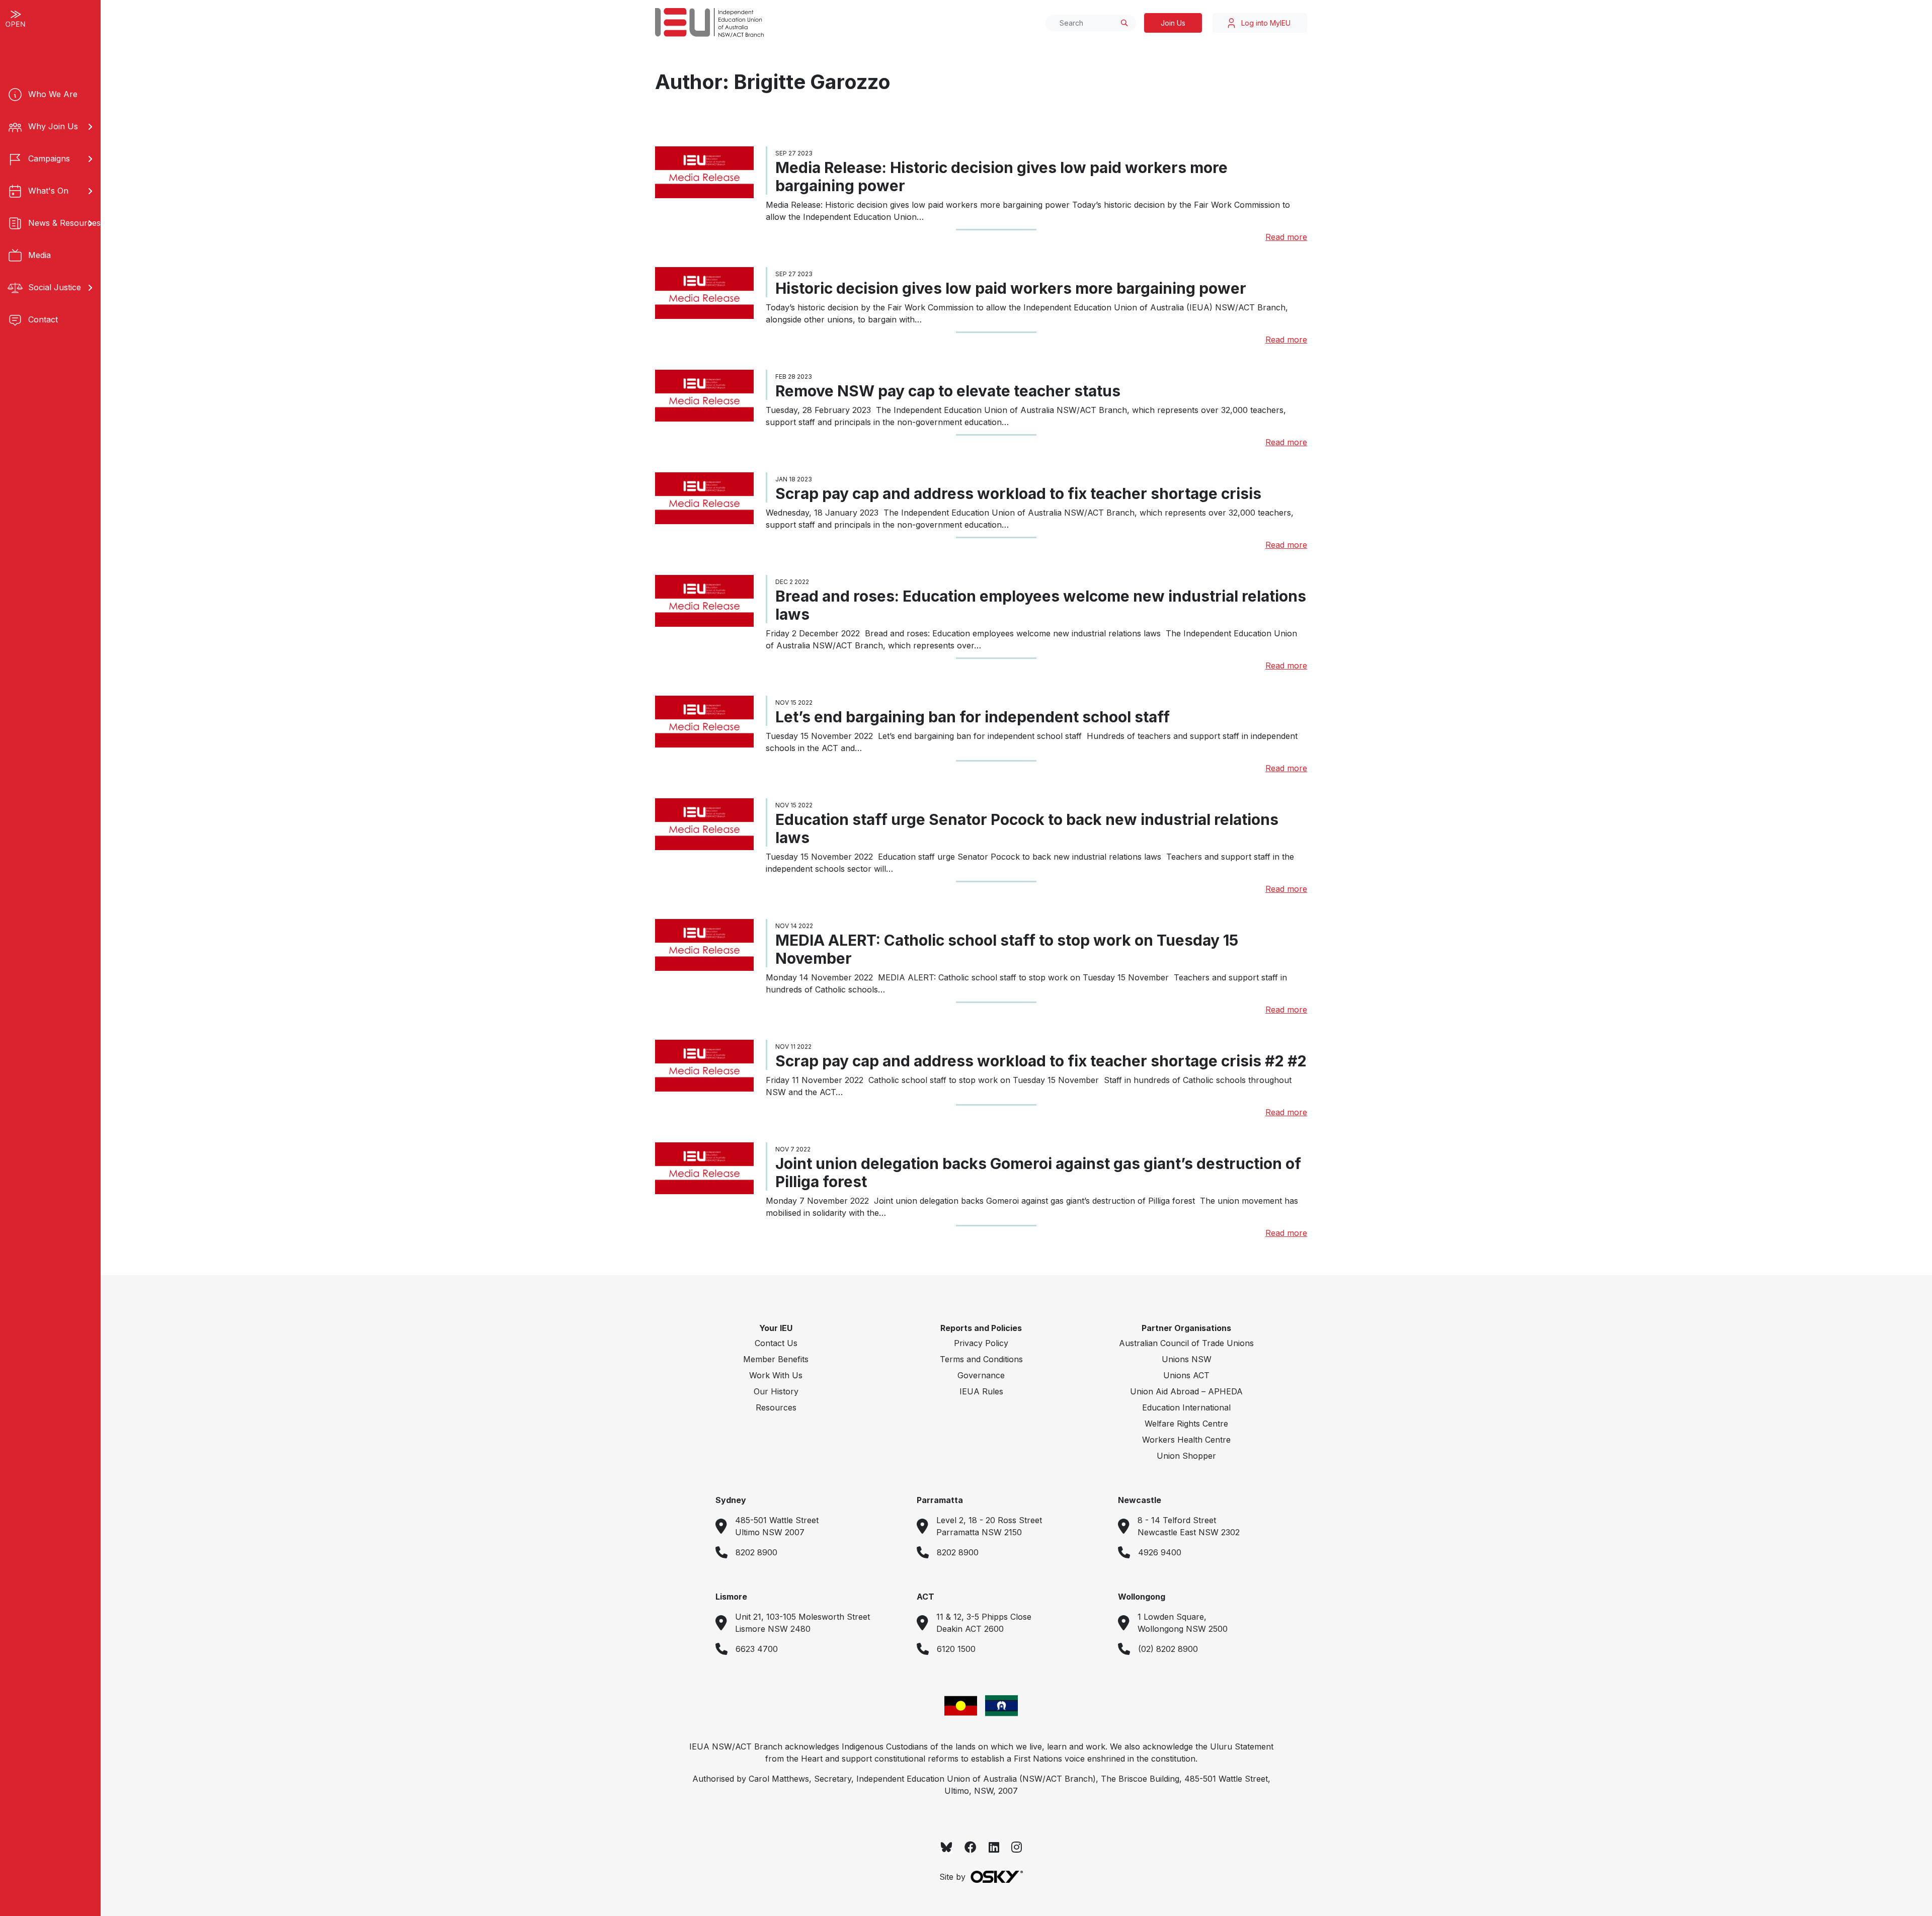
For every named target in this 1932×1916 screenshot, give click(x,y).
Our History (776, 1391)
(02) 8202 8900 (1168, 1649)
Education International (1186, 1407)
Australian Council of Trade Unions (1186, 1343)
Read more (1286, 237)
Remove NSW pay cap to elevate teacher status (950, 391)
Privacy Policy (981, 1343)
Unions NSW (1187, 1359)
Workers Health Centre (1186, 1440)
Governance (981, 1375)
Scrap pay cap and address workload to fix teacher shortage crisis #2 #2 (1041, 1061)
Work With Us (776, 1375)
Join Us (1173, 23)
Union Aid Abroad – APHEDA (1186, 1391)
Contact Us (776, 1343)
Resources (776, 1407)
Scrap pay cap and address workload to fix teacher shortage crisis (1018, 493)
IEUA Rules (981, 1391)
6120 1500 (956, 1649)
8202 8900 (756, 1552)
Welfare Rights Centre (1186, 1424)
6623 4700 (757, 1649)
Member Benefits (776, 1359)
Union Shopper (1186, 1456)
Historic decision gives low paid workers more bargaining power (1011, 288)
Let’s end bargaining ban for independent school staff (974, 717)
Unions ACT (1186, 1375)
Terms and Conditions (981, 1359)
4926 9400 (1160, 1552)
